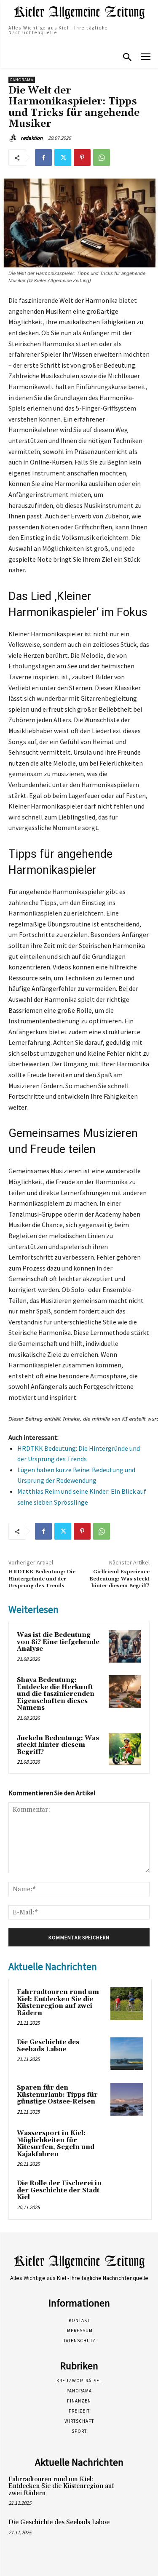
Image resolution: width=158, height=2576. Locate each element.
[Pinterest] (82, 157)
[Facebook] (43, 157)
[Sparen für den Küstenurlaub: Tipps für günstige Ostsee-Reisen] (127, 2099)
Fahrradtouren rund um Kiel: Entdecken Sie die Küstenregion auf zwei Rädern (58, 2003)
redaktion (32, 138)
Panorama (22, 80)
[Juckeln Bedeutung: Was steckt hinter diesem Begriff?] (125, 1750)
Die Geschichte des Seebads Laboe (48, 2046)
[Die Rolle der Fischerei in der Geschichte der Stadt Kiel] (127, 2195)
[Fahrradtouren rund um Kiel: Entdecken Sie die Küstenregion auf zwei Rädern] (127, 2004)
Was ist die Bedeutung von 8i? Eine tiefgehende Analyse (58, 1642)
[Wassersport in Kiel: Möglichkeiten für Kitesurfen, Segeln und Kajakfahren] (127, 2145)
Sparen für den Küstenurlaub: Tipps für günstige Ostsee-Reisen (57, 2095)
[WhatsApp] (102, 157)
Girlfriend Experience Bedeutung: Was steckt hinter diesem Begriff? (119, 1579)
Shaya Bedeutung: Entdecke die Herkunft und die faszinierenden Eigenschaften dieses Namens (56, 1694)
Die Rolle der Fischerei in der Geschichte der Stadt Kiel (59, 2190)
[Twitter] (63, 157)
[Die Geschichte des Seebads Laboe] (127, 2054)
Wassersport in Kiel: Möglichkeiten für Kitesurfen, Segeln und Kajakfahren (56, 2144)
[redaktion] (14, 138)
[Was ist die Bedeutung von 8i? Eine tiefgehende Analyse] (125, 1646)
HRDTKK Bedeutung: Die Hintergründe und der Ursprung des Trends (42, 1579)
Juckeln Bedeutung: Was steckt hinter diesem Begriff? (58, 1745)
